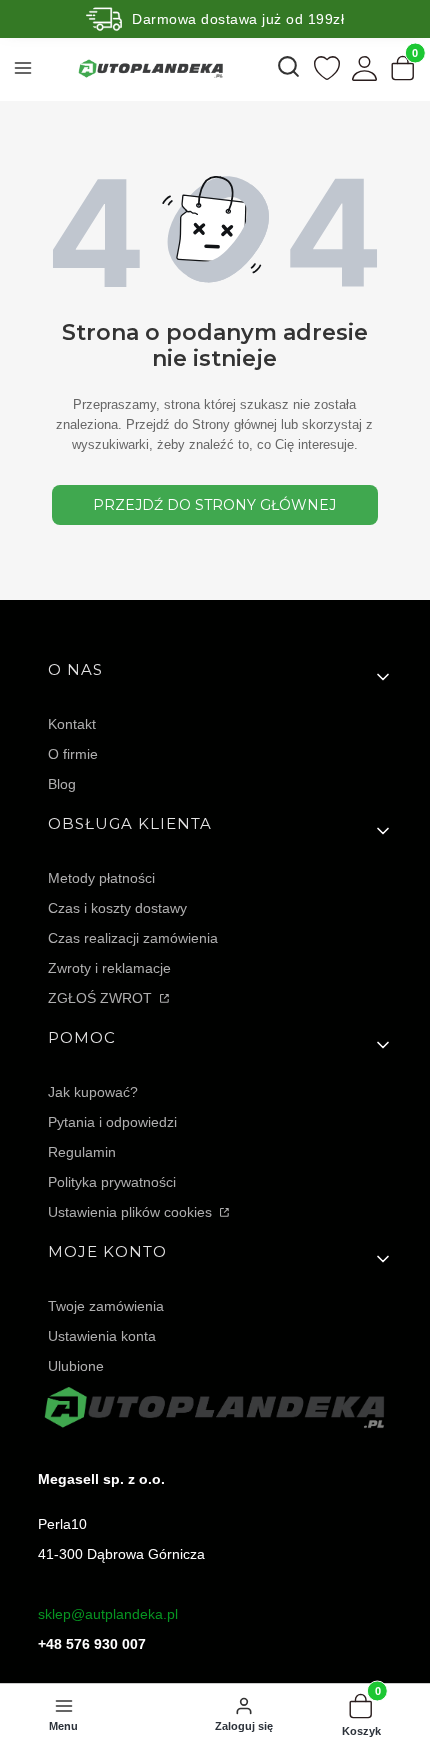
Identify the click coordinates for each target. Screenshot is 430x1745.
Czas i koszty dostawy (117, 908)
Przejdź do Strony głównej (214, 505)
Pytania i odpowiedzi (112, 1122)
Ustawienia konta (102, 1336)
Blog (62, 784)
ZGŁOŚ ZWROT (102, 998)
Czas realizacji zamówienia (133, 938)
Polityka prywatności (112, 1182)
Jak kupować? (93, 1092)
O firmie (73, 754)
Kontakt (72, 724)
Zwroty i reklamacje (109, 968)
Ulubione (76, 1366)
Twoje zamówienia (106, 1306)
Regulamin (82, 1152)
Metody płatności (101, 878)
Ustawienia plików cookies (132, 1212)
